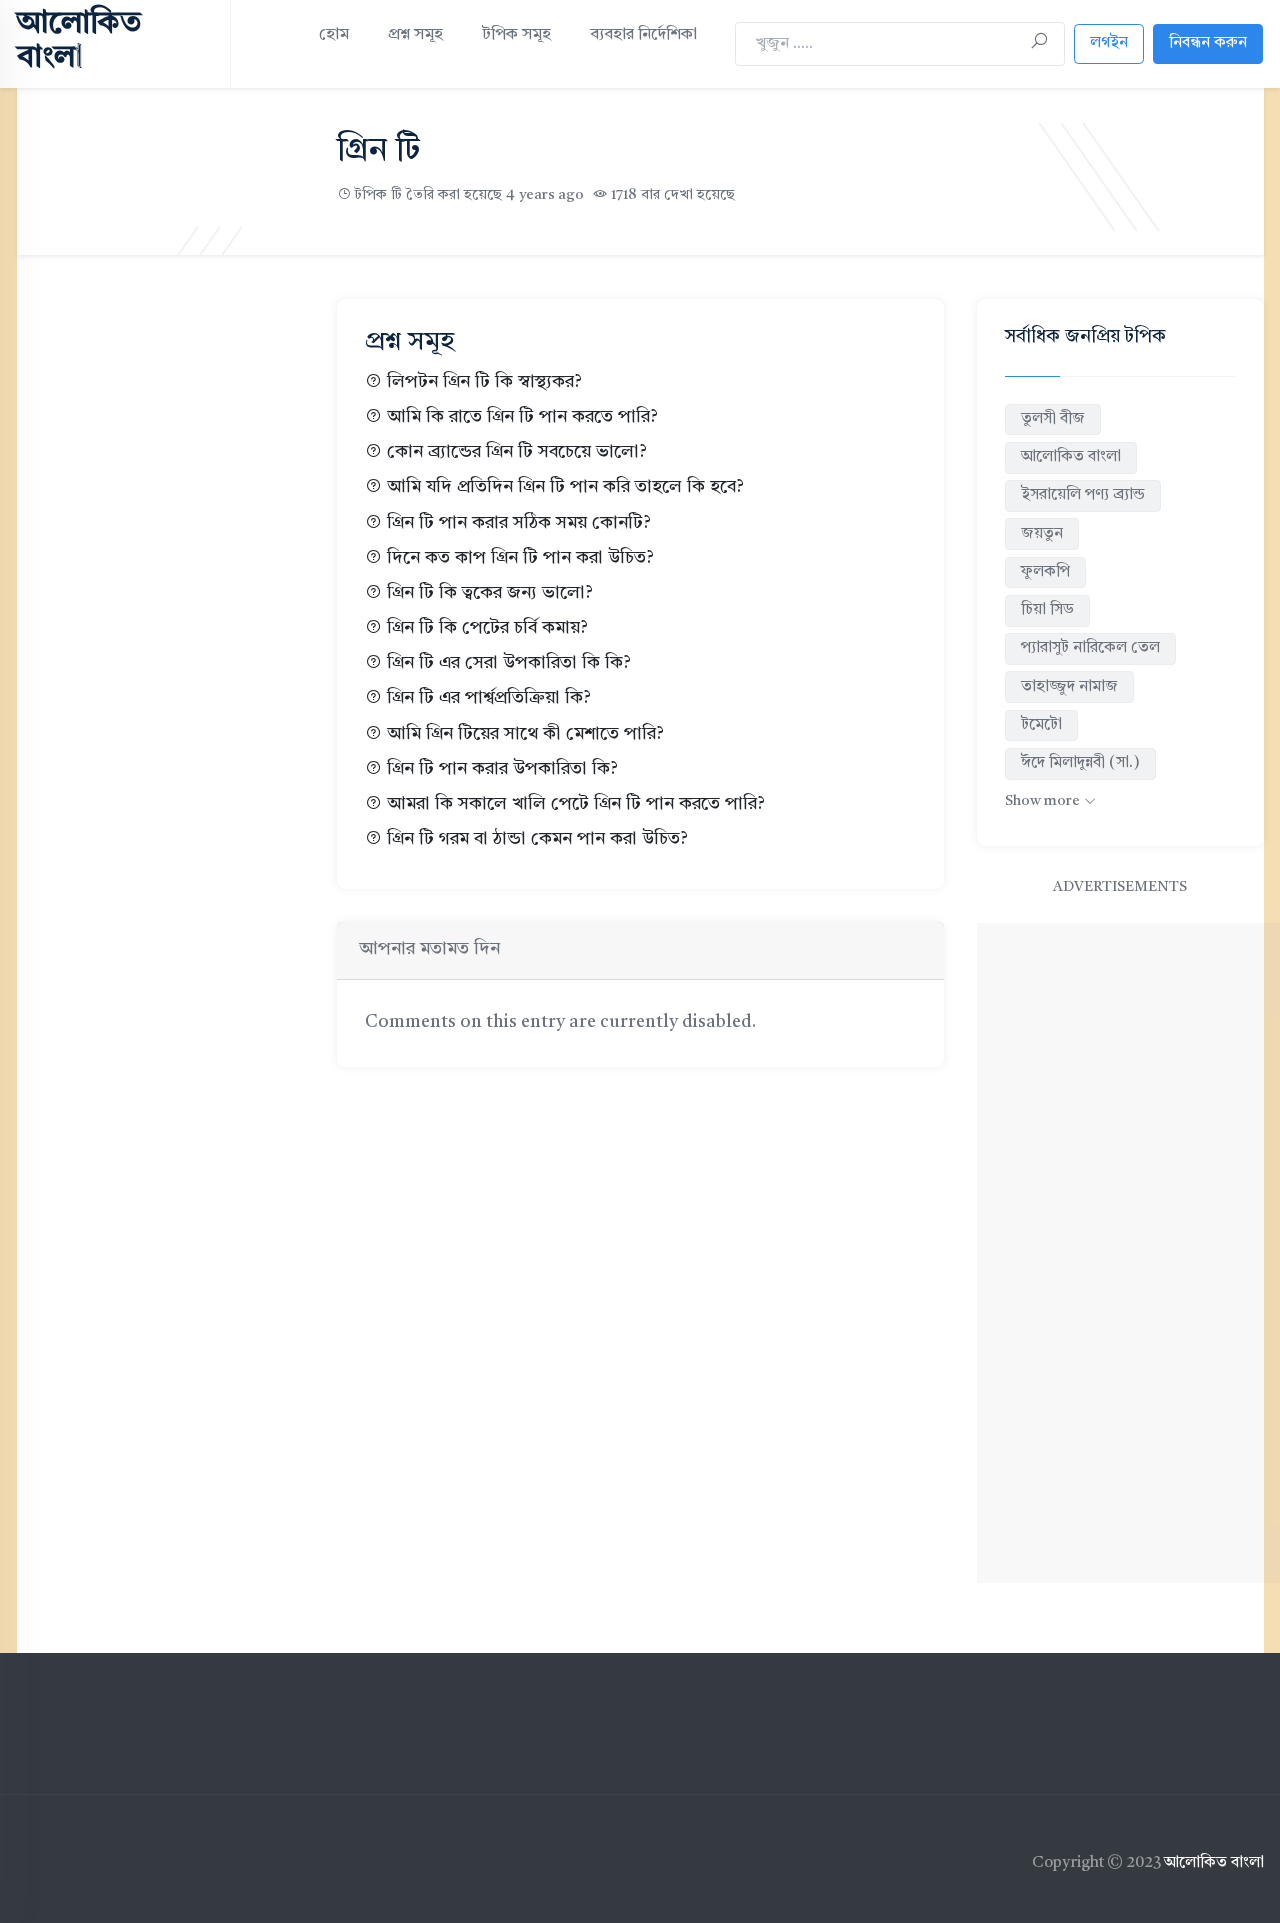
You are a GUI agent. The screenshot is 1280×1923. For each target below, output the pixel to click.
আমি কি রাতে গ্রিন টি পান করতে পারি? (522, 417)
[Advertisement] (160, 629)
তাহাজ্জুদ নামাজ (1069, 687)
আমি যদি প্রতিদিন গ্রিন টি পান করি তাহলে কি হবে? (565, 487)
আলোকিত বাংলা (1071, 457)
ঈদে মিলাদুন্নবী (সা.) (1080, 763)
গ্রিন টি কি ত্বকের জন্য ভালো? (490, 593)
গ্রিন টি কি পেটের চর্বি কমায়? (487, 628)
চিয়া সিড (1047, 610)
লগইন (1109, 43)
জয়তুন (1042, 534)
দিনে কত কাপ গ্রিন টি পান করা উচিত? (520, 558)
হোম (334, 35)
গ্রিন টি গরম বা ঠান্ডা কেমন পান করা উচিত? (537, 839)
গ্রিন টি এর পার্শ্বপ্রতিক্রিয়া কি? (489, 698)
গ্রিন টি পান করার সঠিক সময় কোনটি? (519, 523)
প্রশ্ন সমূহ (415, 35)
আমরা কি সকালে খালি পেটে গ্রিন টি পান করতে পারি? (576, 804)
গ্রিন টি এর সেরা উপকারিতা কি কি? (509, 663)
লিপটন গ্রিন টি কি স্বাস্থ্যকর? (484, 382)
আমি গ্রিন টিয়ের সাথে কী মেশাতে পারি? (525, 734)
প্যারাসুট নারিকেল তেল (1090, 648)
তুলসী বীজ (1053, 419)
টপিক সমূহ (516, 35)
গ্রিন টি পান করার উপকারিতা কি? (502, 769)
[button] (1050, 801)
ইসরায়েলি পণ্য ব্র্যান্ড (1083, 495)
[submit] (1039, 43)
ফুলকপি (1045, 572)
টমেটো (1041, 725)
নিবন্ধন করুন (1208, 43)
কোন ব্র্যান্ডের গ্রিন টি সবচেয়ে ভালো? (517, 452)
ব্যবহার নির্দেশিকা (643, 35)
